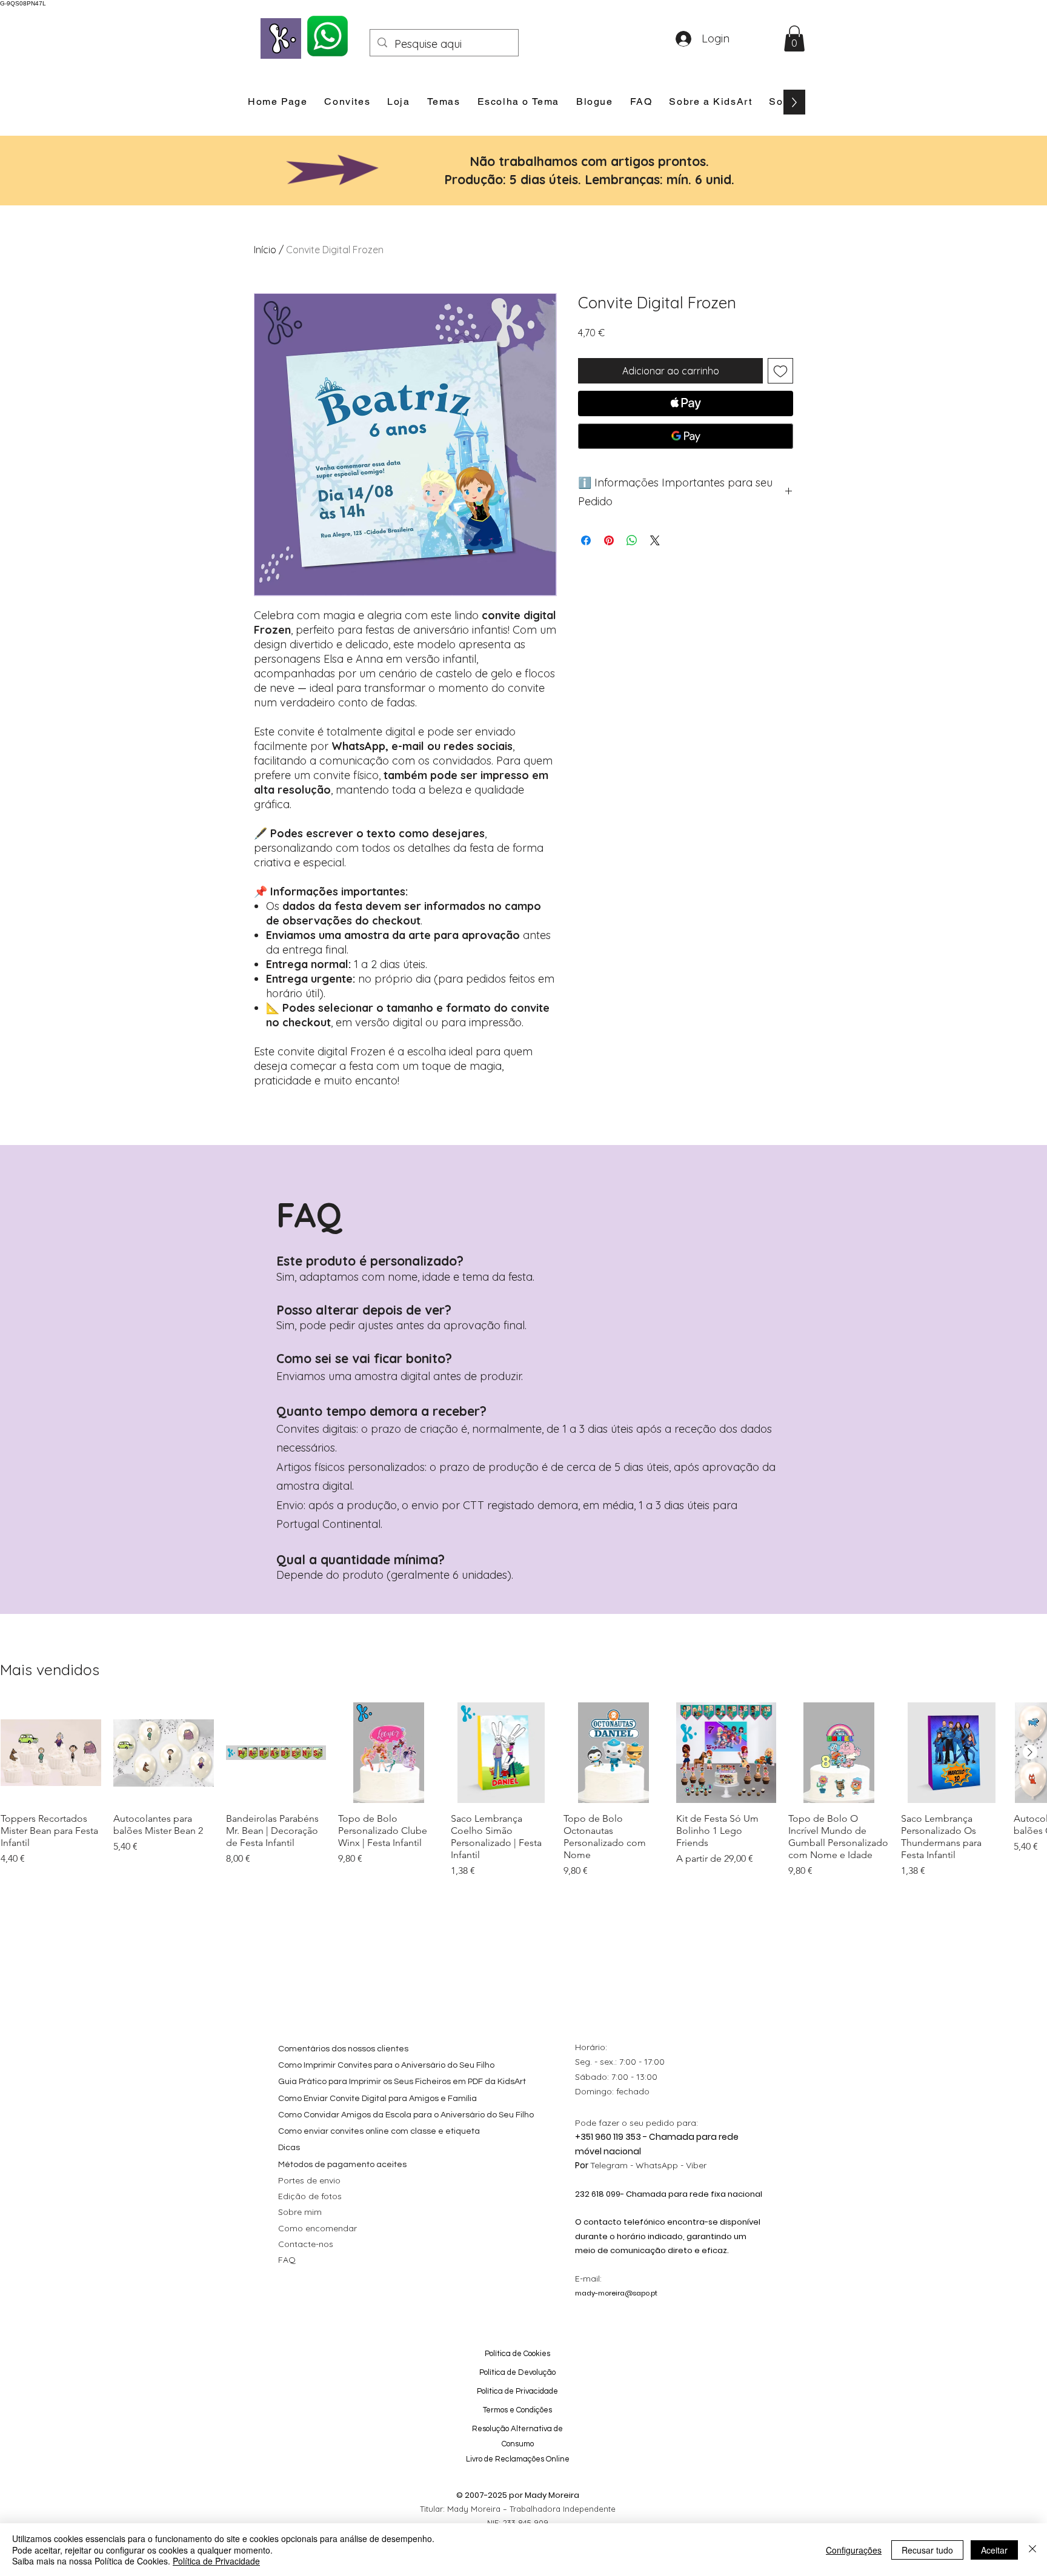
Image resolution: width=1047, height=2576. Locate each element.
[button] (794, 38)
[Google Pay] (686, 436)
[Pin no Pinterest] (609, 540)
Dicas (289, 2148)
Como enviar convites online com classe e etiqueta (379, 2131)
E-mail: (588, 2279)
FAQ (287, 2260)
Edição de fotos (310, 2196)
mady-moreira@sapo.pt (616, 2293)
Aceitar (994, 2550)
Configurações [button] (854, 2550)
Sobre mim (300, 2212)
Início (265, 250)
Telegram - (613, 2165)
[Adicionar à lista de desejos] (780, 371)
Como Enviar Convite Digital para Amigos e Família (377, 2099)
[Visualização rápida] (51, 1753)
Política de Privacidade (216, 2561)
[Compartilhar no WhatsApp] (632, 540)
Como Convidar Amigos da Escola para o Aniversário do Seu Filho (406, 2115)
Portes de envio (309, 2180)
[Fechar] (1032, 2550)
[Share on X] (655, 540)
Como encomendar (317, 2228)
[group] (523, 1790)
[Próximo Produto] (1030, 1752)
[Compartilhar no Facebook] (586, 540)
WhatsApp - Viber (671, 2165)
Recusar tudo (927, 2550)
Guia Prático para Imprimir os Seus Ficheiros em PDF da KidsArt (402, 2082)
